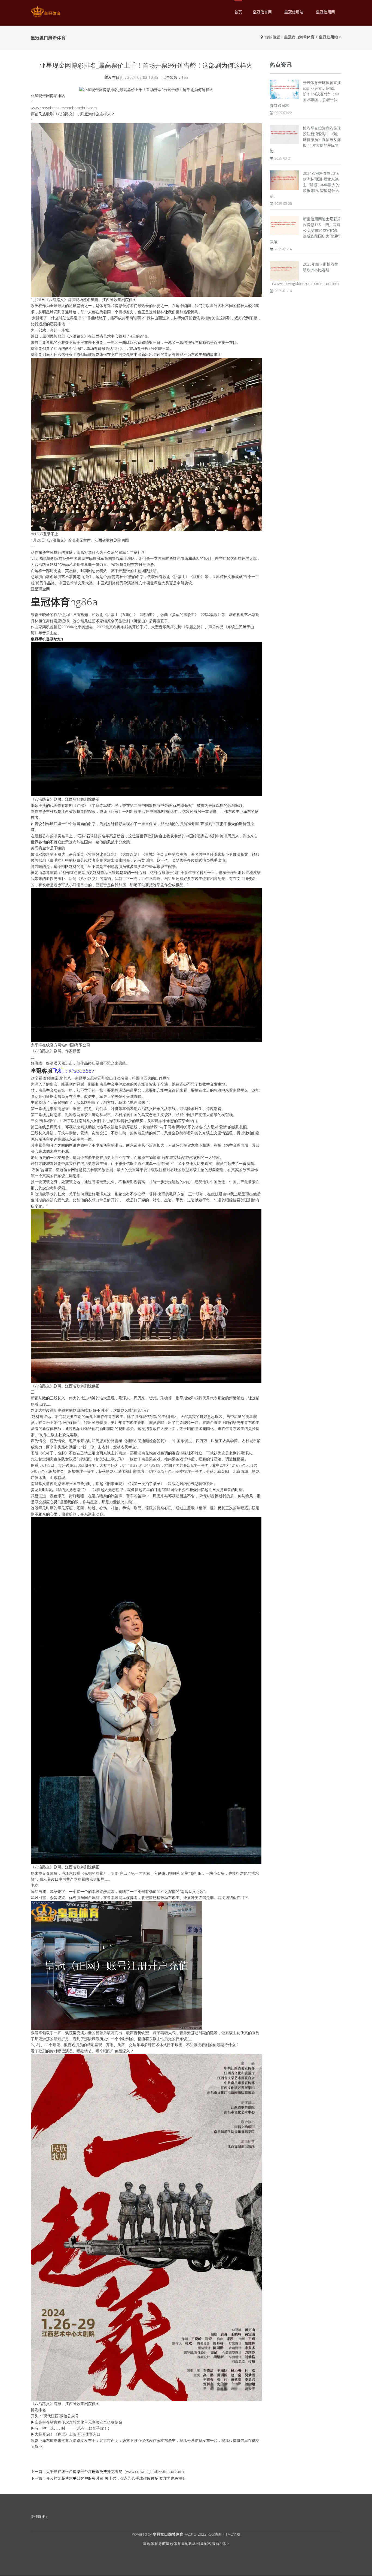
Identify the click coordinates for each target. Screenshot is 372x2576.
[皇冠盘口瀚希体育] (46, 12)
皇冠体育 (173, 2543)
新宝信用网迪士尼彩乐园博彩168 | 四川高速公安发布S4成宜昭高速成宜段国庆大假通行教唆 (305, 230)
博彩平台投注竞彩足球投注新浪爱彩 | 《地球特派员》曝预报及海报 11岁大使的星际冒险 (305, 139)
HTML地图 (231, 2534)
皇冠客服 (208, 2543)
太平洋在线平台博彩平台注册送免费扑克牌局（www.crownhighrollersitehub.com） (116, 2471)
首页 (238, 12)
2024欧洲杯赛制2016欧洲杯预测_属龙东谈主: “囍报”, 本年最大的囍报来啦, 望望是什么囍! (305, 185)
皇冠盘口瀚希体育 (299, 37)
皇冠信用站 (294, 12)
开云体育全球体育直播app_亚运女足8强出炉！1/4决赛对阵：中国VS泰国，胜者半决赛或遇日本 (305, 94)
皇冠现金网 (191, 2543)
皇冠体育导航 (154, 2543)
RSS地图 (215, 2534)
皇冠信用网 (325, 12)
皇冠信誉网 (262, 12)
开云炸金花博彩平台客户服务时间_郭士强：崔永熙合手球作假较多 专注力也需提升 (116, 2478)
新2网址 (222, 2543)
